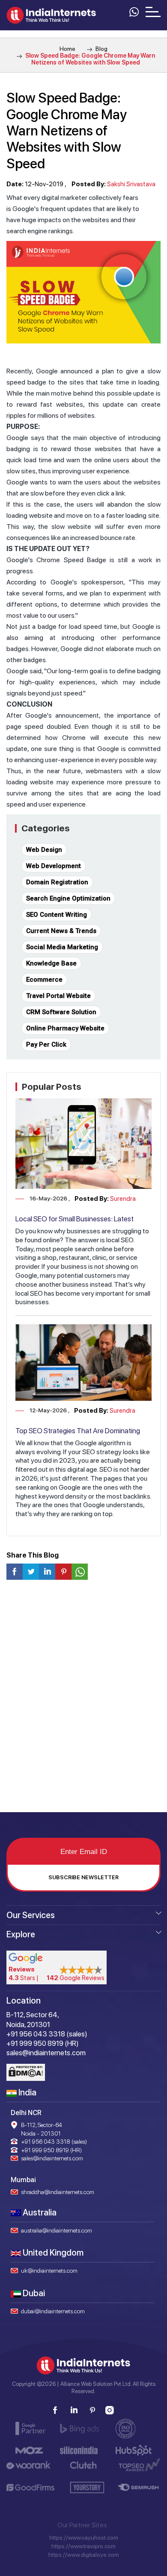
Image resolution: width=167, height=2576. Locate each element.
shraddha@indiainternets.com (58, 2192)
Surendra (123, 1199)
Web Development (54, 866)
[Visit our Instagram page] (110, 2410)
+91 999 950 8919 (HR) (51, 2150)
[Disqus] (83, 1699)
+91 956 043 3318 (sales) (54, 2142)
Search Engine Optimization (68, 898)
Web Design (44, 850)
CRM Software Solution (61, 1012)
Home (67, 49)
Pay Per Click (46, 1044)
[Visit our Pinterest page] (92, 2410)
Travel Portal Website (58, 996)
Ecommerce (44, 980)
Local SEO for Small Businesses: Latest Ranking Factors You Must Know (75, 1223)
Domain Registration (57, 882)
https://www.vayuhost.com (84, 2538)
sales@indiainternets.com (52, 2158)
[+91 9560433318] (134, 11)
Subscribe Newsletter (83, 1877)
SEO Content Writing (57, 915)
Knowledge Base (51, 963)
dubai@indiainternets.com (53, 2311)
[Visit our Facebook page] (55, 2410)
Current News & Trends (61, 931)
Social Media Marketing (62, 947)
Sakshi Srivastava (131, 184)
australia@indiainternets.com (57, 2230)
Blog (101, 49)
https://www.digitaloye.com (84, 2555)
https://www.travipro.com (83, 2546)
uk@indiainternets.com (49, 2271)
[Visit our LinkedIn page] (74, 2410)
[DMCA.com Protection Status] (26, 2072)
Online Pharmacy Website (65, 1028)
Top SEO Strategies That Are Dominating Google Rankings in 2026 (78, 1435)
